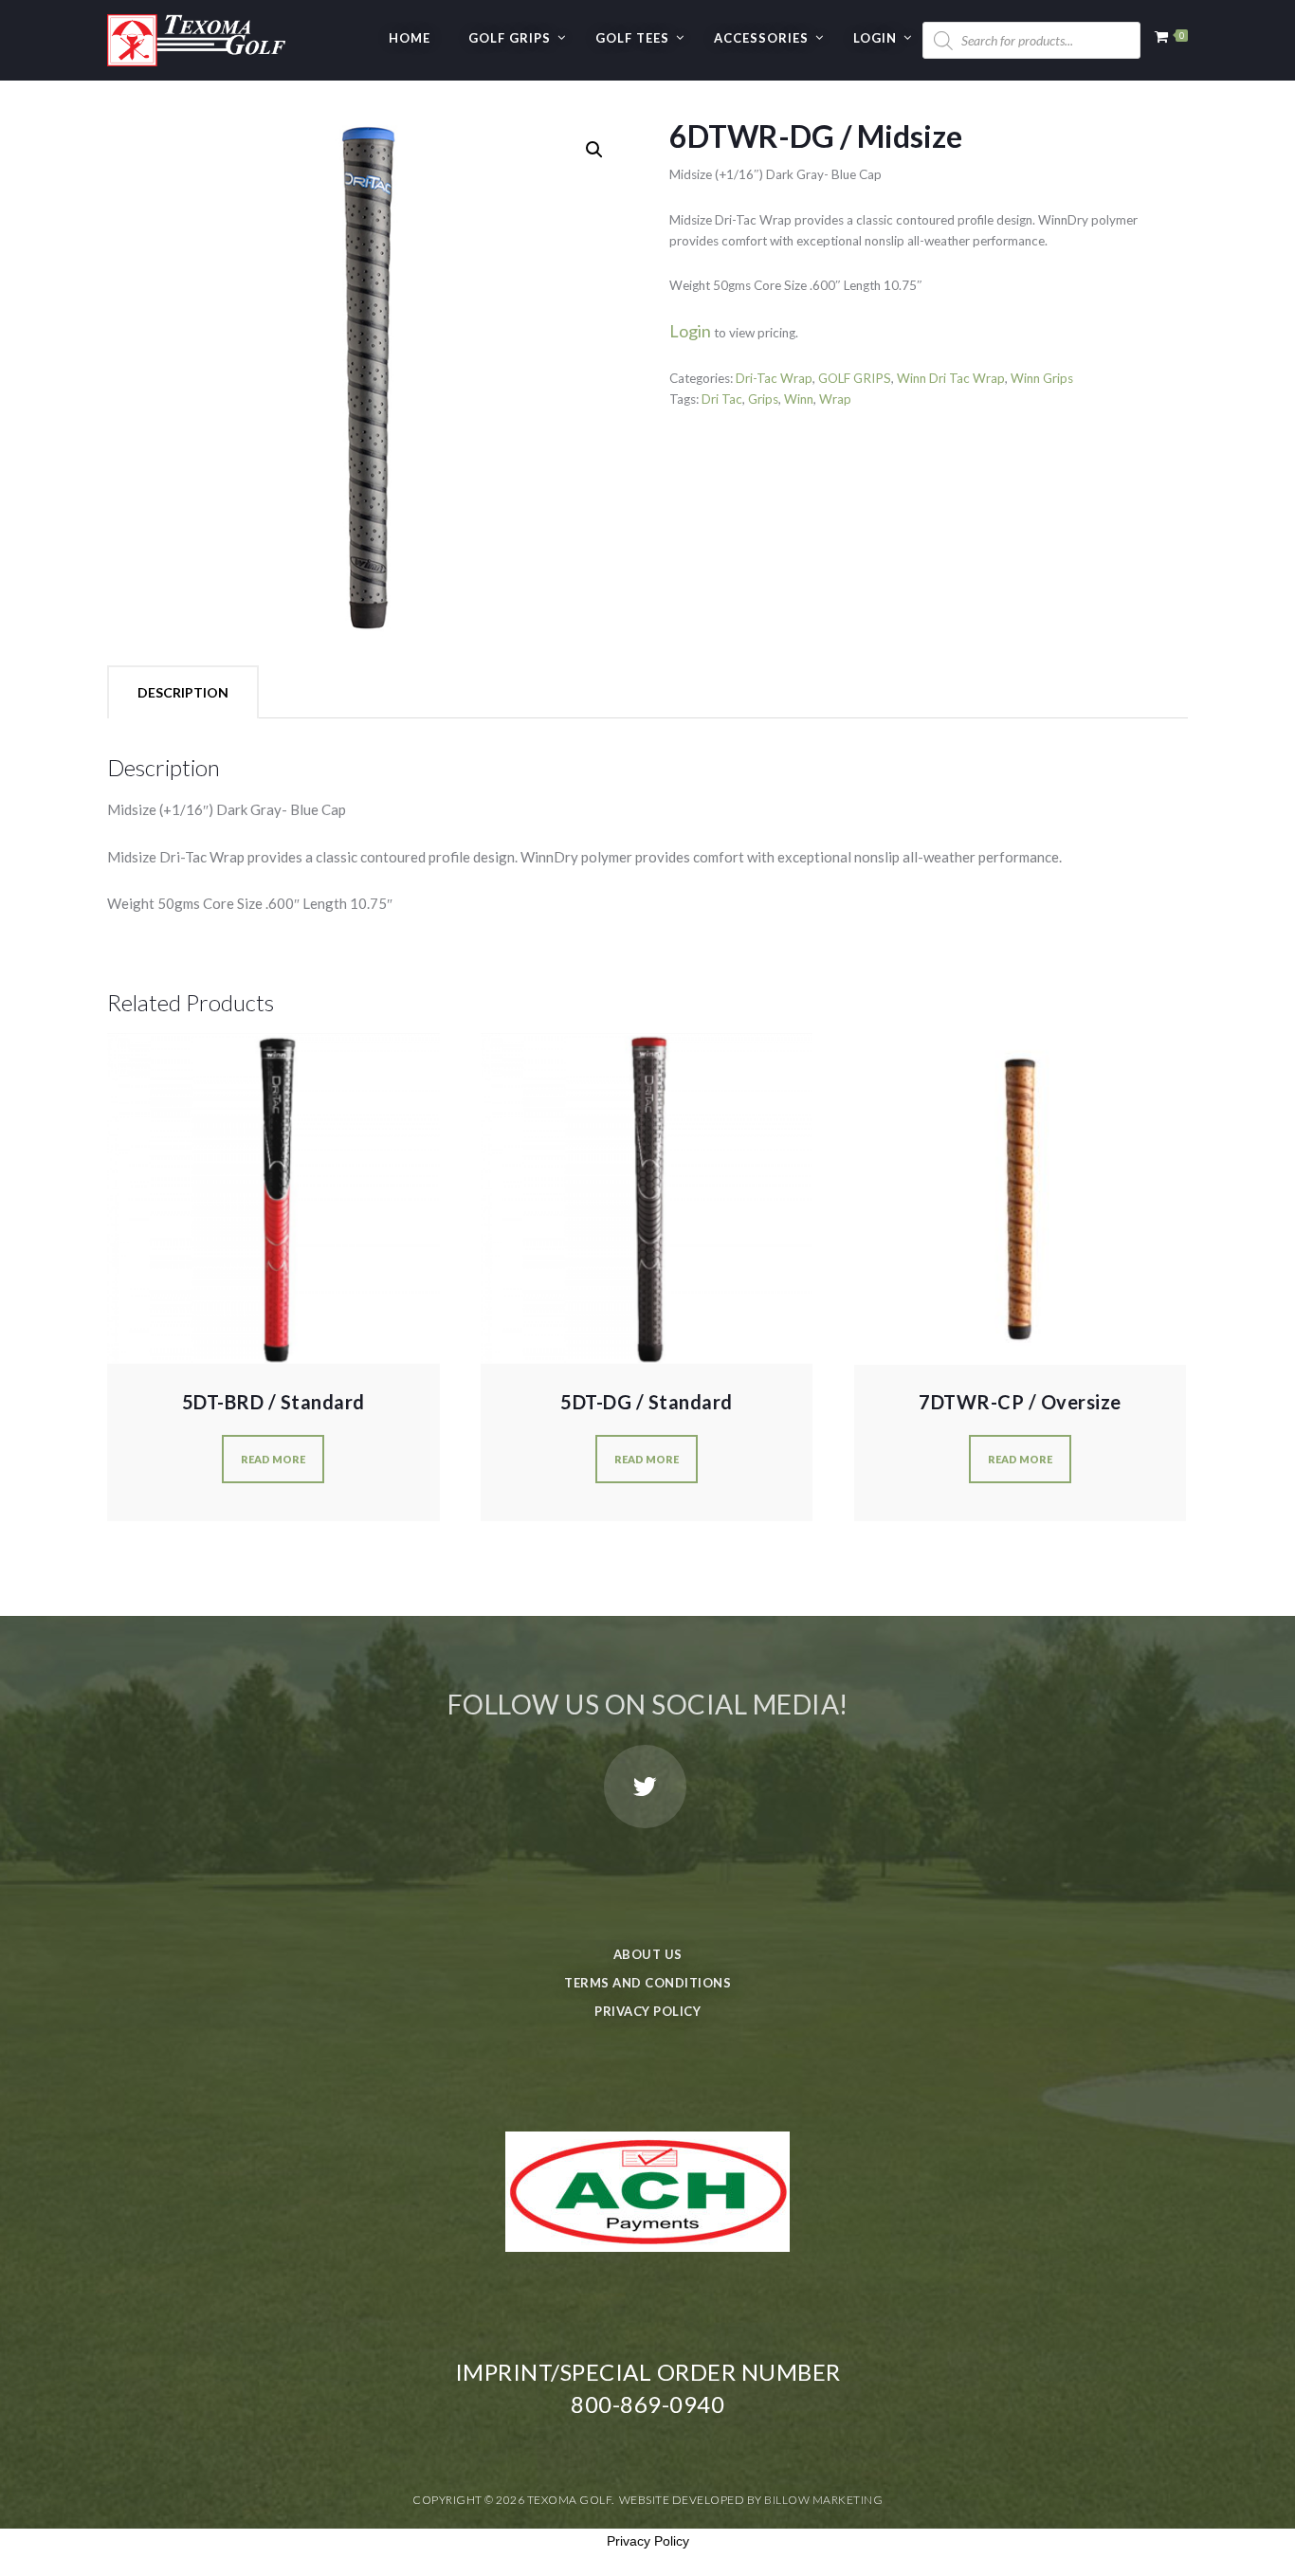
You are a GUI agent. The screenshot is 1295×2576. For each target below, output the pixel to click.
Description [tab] (183, 692)
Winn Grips (1042, 378)
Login (875, 38)
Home (410, 38)
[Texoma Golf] (196, 33)
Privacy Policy (647, 2011)
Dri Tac (722, 399)
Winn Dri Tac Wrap (951, 378)
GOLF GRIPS (510, 38)
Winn (799, 399)
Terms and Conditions (647, 1983)
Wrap (835, 399)
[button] (594, 150)
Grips (763, 399)
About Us (648, 1954)
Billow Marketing (823, 2500)
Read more (273, 1459)
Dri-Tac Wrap (774, 378)
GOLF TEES (632, 38)
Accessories (761, 38)
